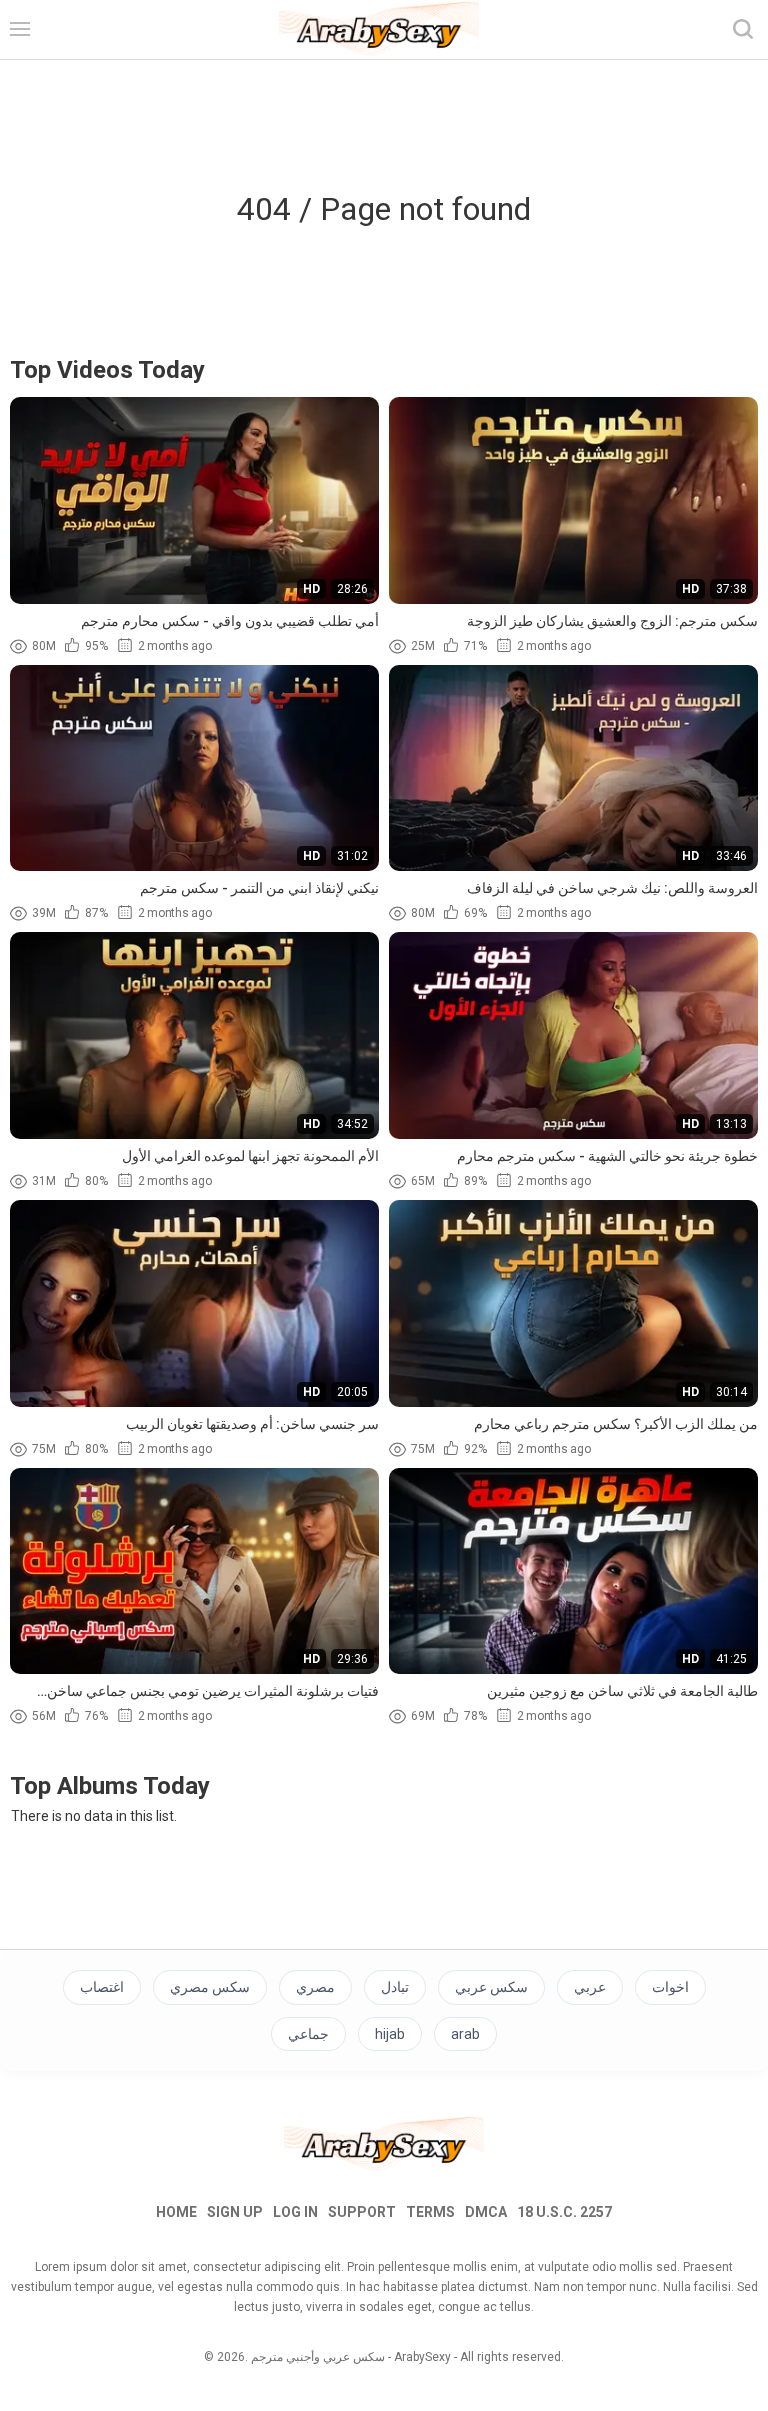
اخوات (670, 1987)
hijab (390, 2034)
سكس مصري (210, 1987)
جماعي (308, 2034)
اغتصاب (102, 1987)
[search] (743, 29)
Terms (430, 2212)
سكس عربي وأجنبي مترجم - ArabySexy (351, 2357)
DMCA (486, 2212)
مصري (315, 1987)
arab (465, 2034)
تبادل (395, 1987)
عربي (590, 1987)
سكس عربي (491, 1987)
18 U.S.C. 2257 (564, 2212)
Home (176, 2212)
